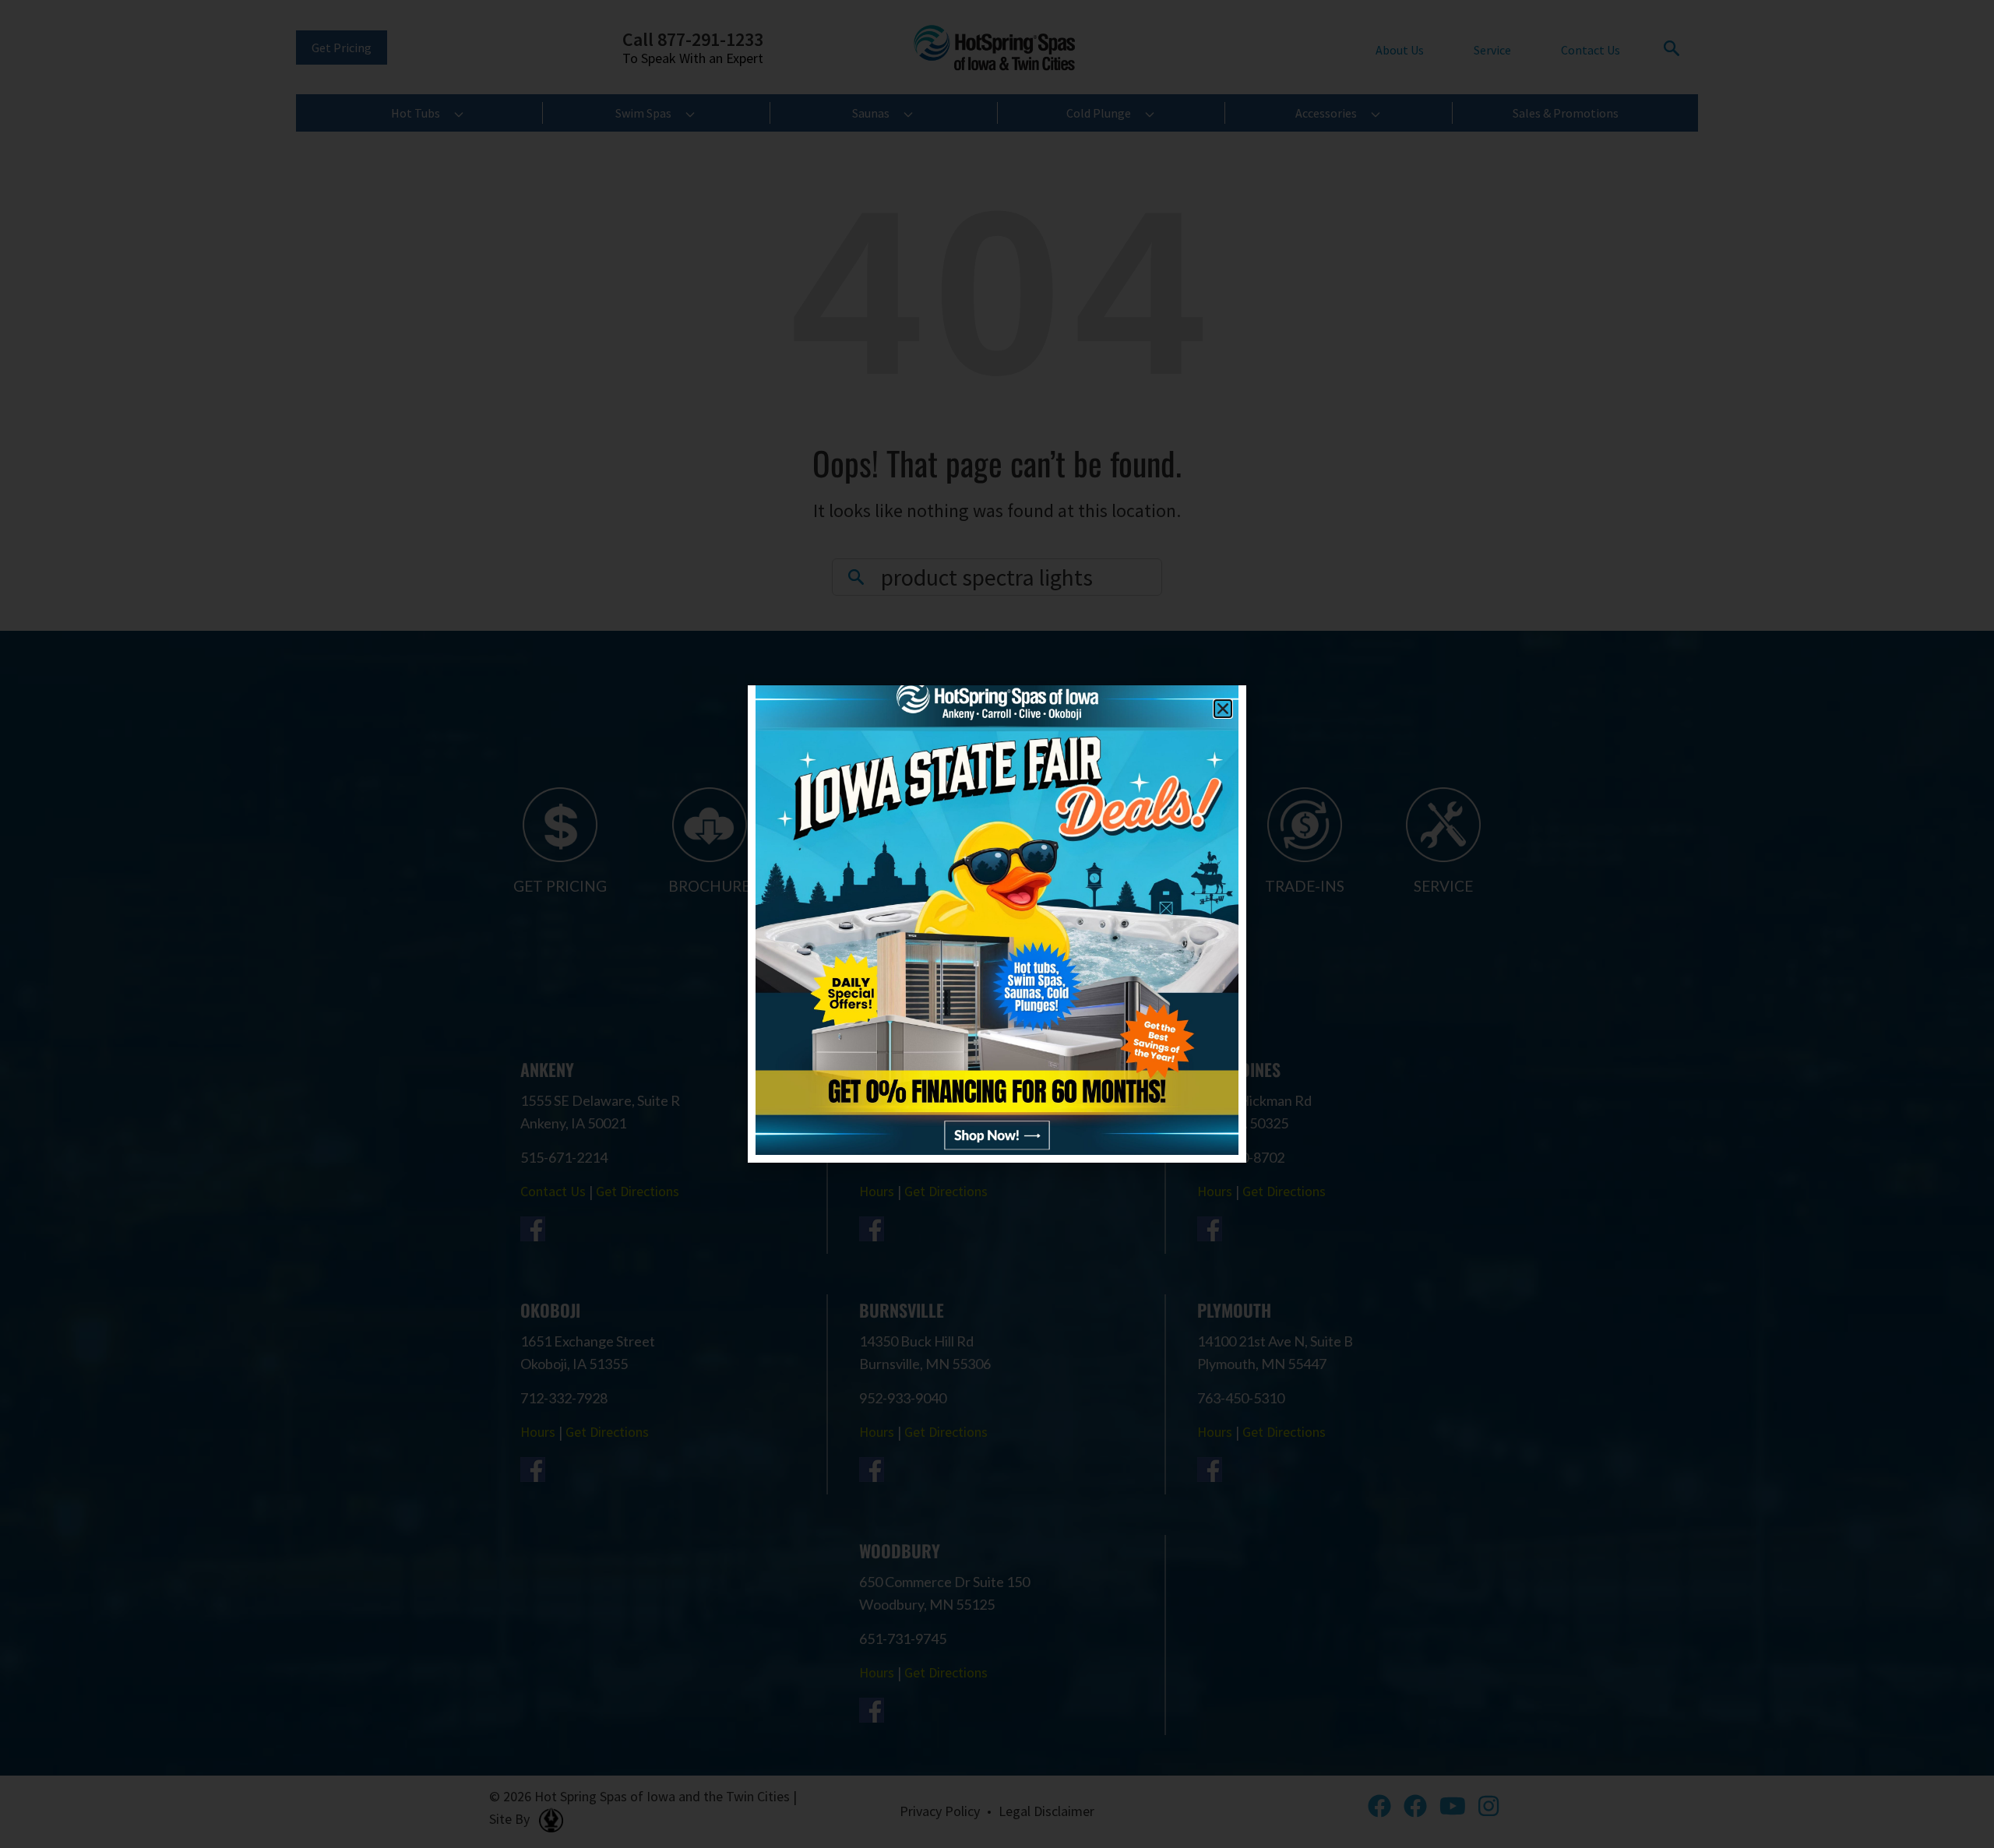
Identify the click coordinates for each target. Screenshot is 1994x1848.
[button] (1223, 709)
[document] (997, 924)
